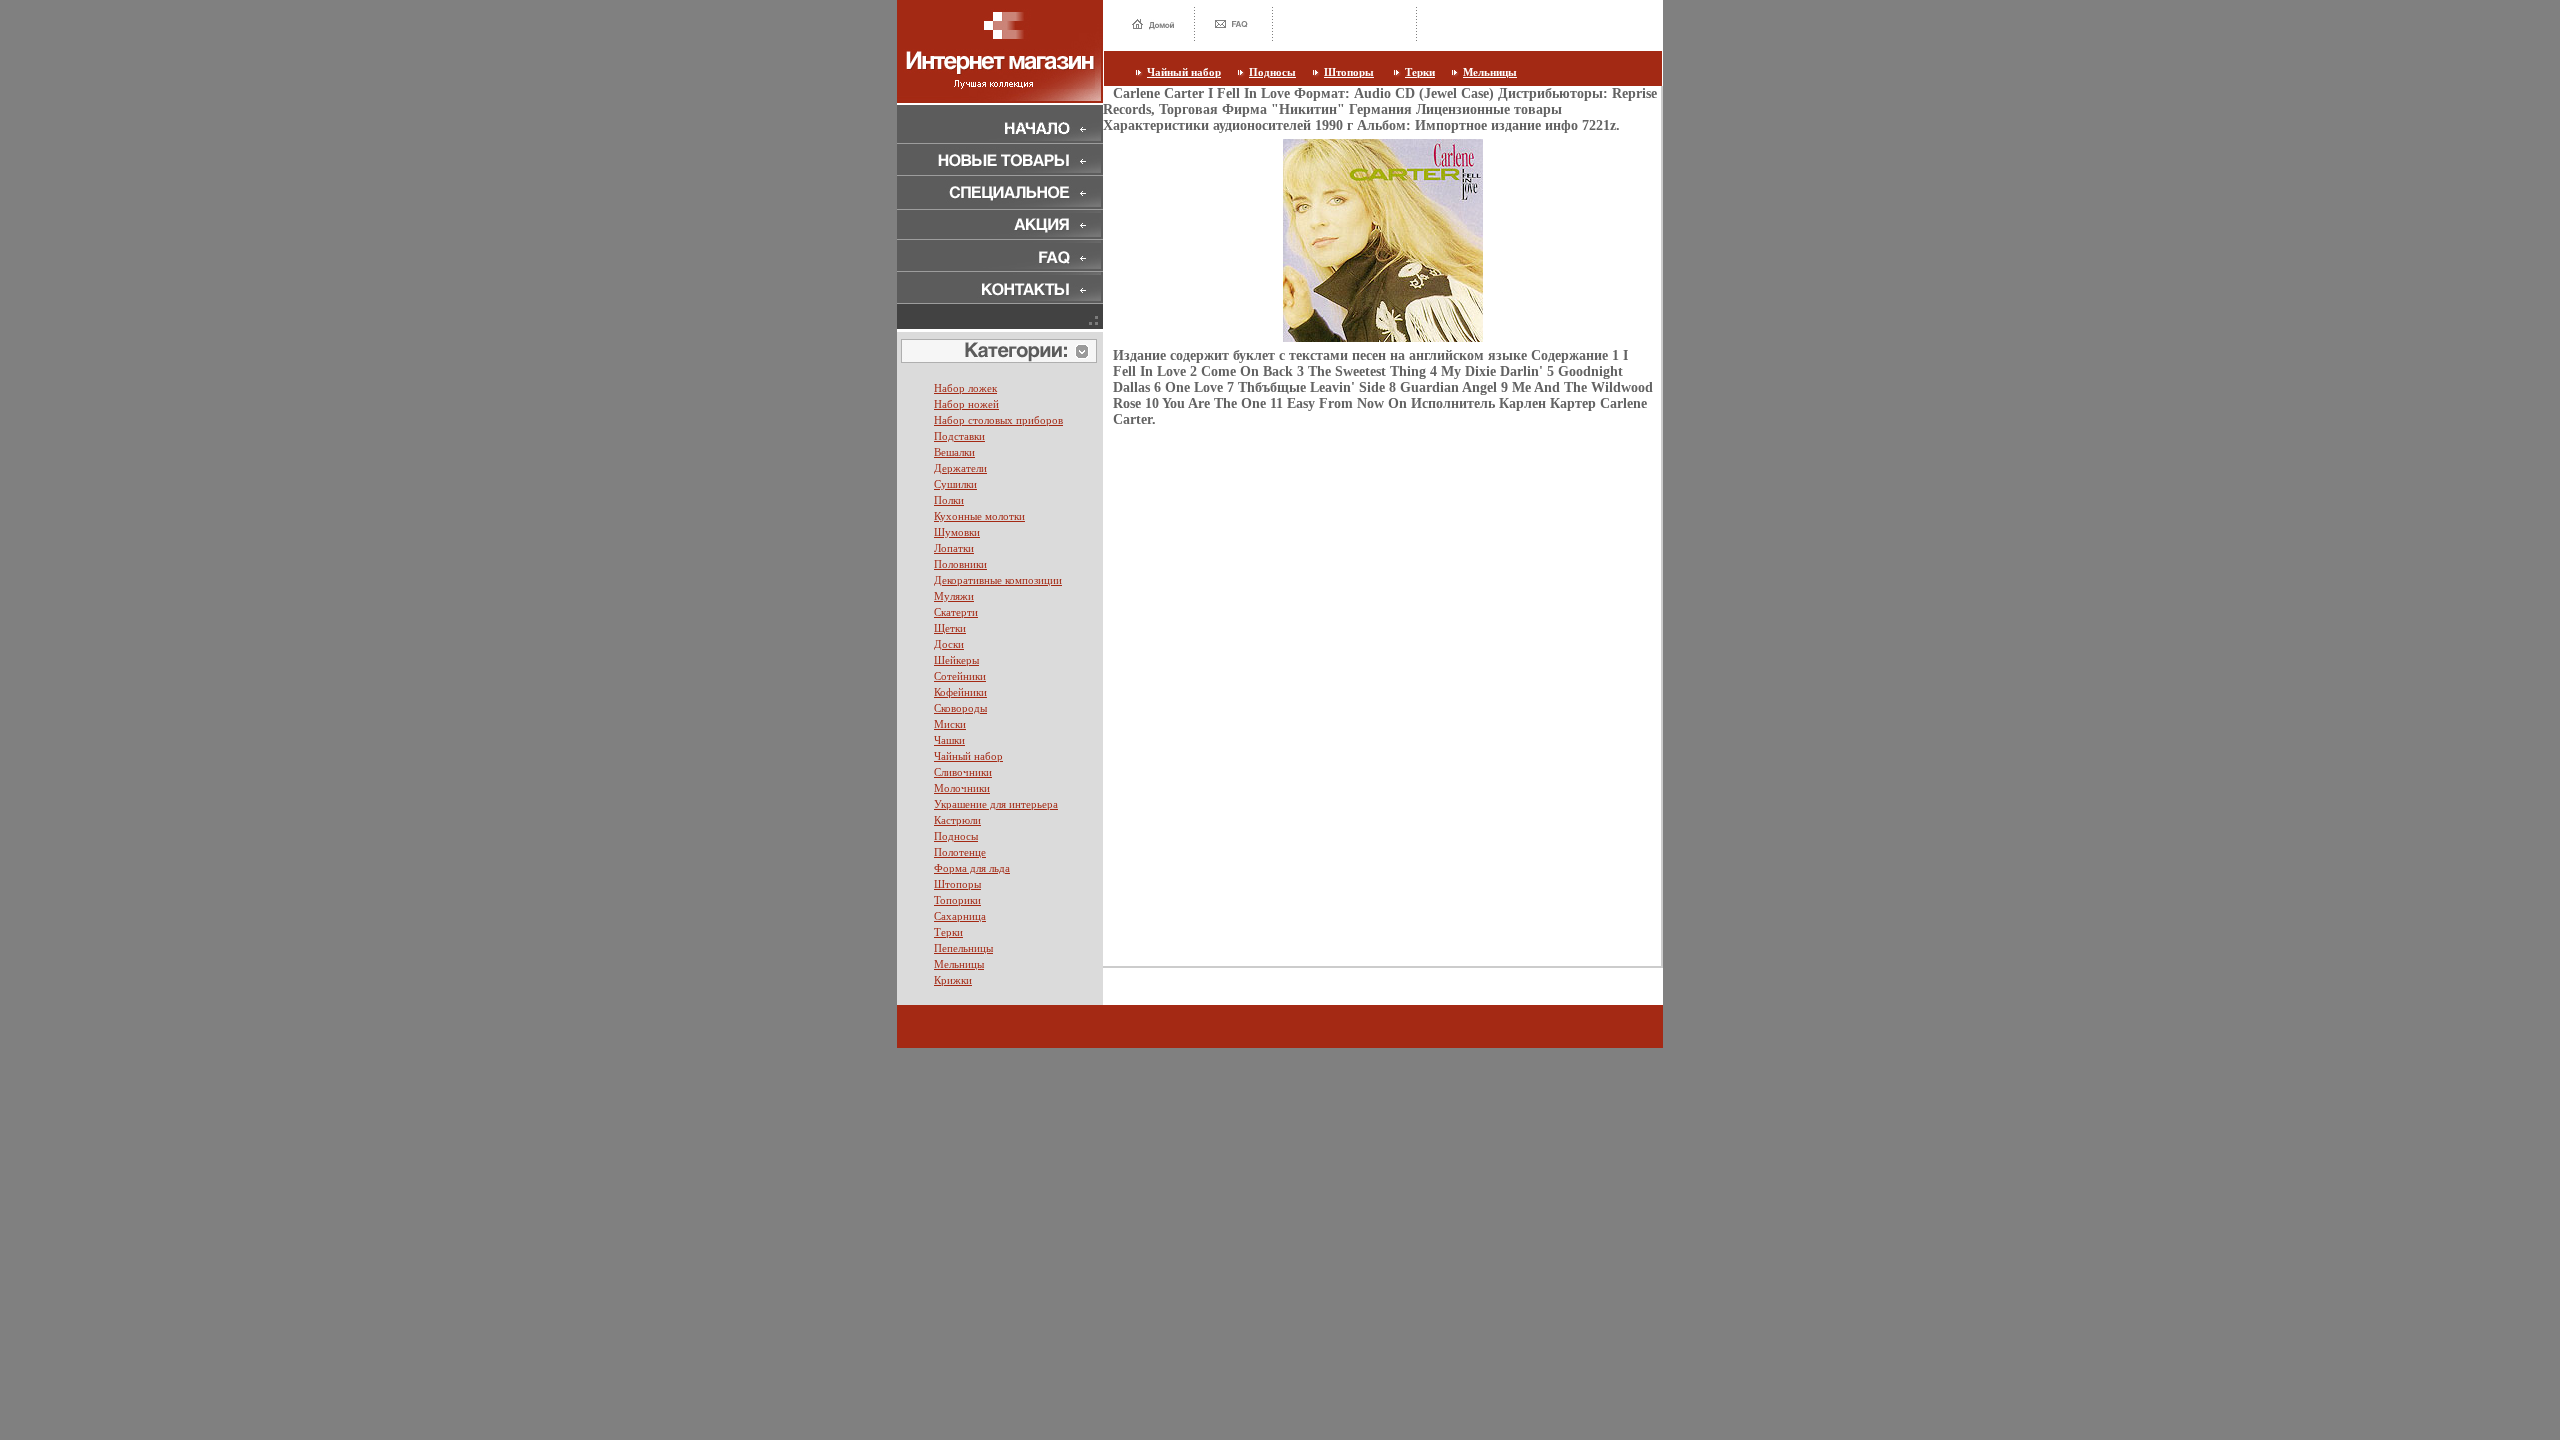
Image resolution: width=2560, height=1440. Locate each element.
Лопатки (954, 548)
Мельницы (1490, 72)
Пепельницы (963, 948)
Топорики (957, 900)
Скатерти (956, 612)
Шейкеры (956, 660)
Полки (949, 500)
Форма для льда (972, 868)
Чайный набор (1184, 72)
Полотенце (960, 852)
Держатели (960, 468)
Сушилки (955, 484)
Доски (949, 644)
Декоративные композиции (998, 580)
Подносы (1272, 72)
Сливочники (963, 772)
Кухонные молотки (979, 516)
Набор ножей (966, 404)
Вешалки (954, 452)
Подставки (959, 436)
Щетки (950, 628)
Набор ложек (965, 388)
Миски (950, 724)
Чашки (949, 740)
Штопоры (1349, 72)
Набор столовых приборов (998, 420)
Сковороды (960, 708)
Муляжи (954, 596)
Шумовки (957, 532)
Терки (1420, 72)
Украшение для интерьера (996, 804)
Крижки (953, 980)
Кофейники (960, 692)
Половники (960, 564)
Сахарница (960, 916)
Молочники (962, 788)
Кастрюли (957, 820)
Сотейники (960, 676)
